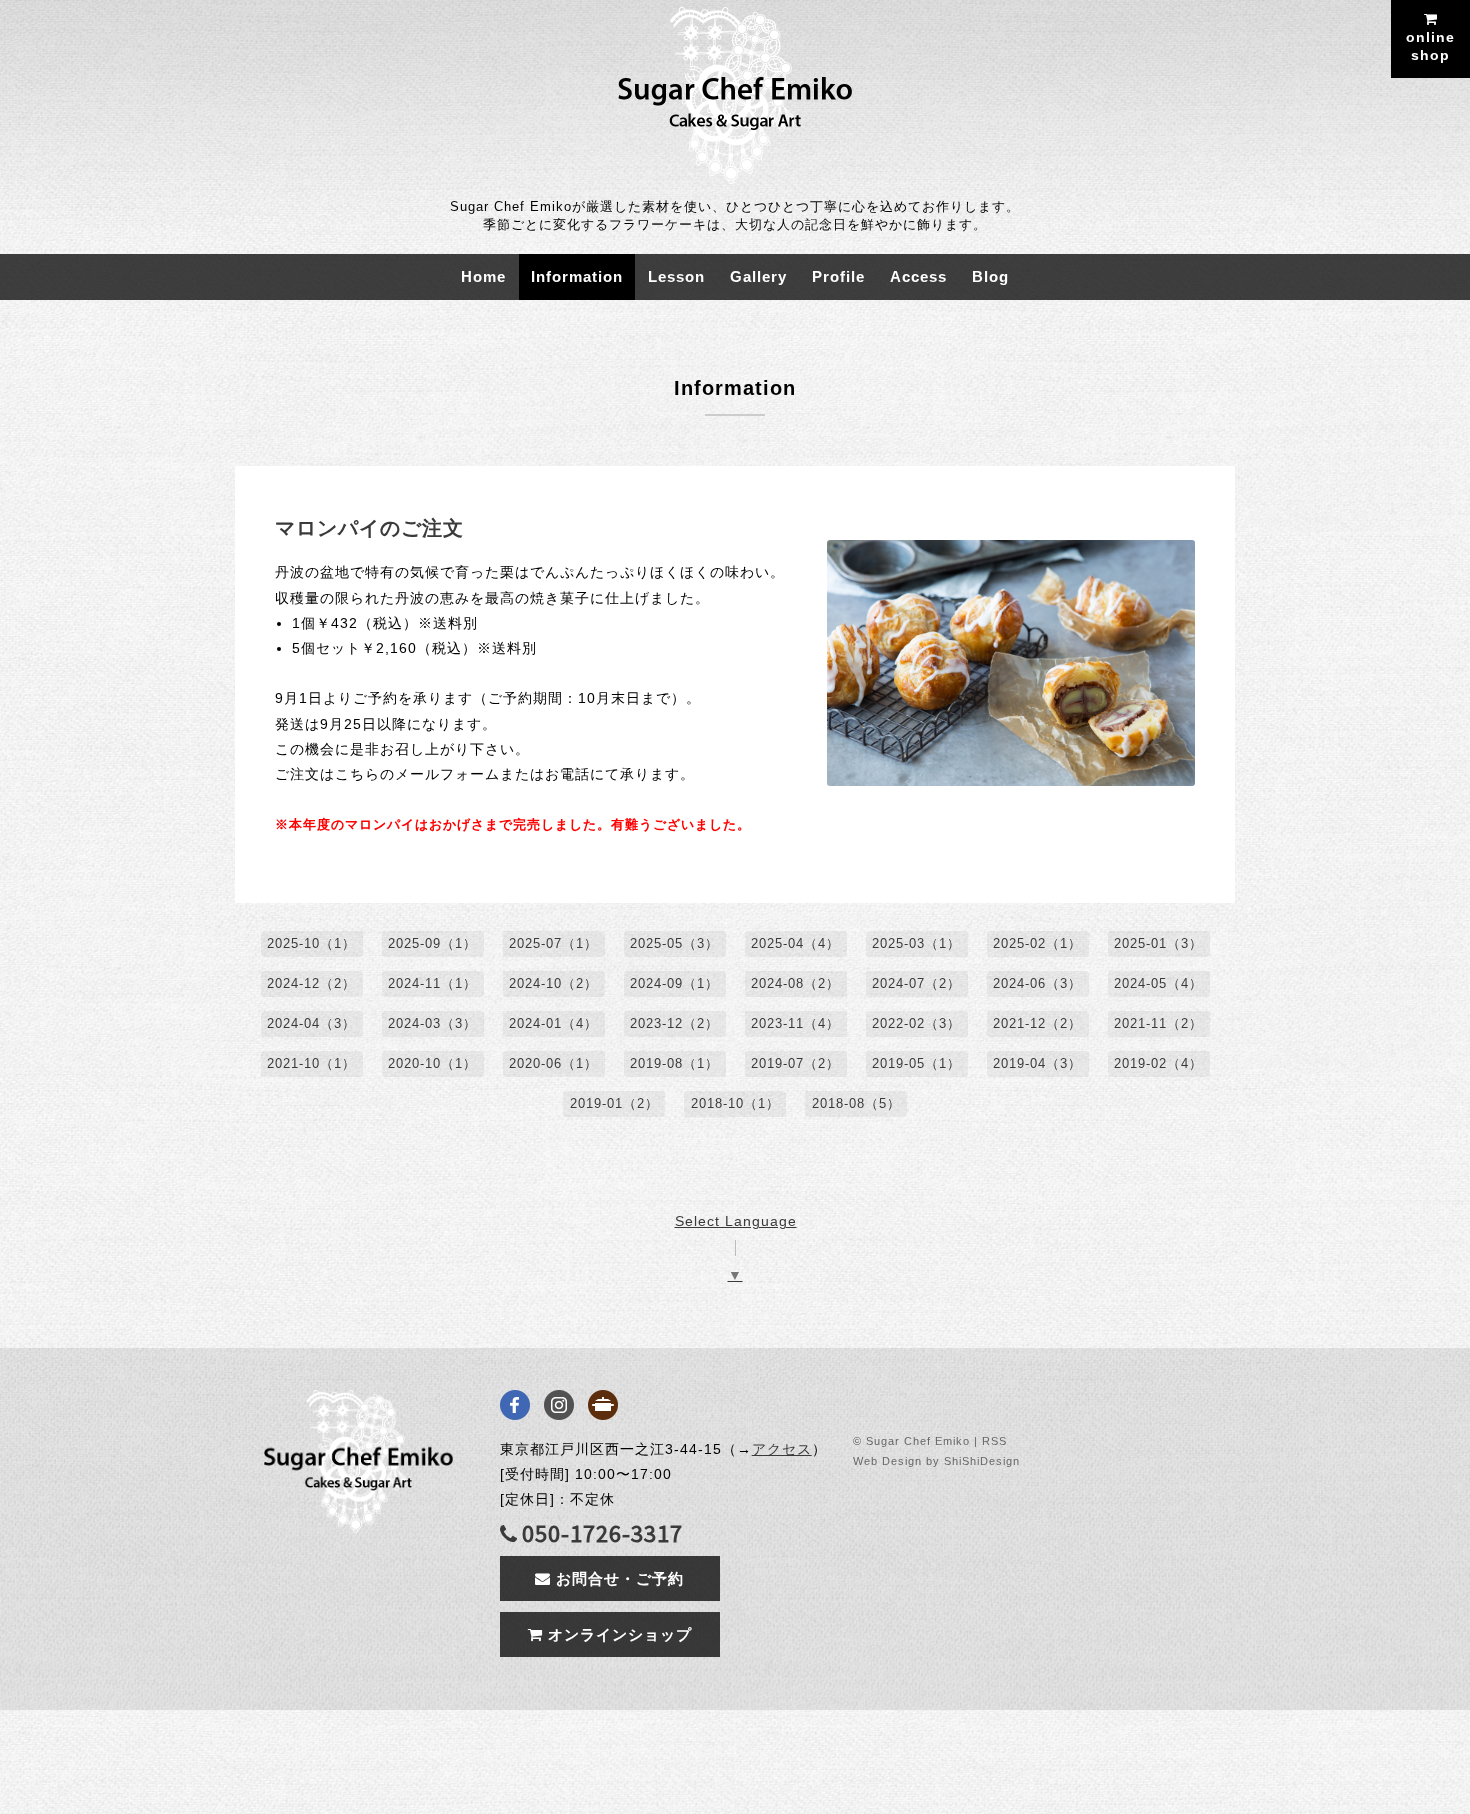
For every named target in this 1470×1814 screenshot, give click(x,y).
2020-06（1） (553, 1063)
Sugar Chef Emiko (918, 1441)
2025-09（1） (432, 943)
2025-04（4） (795, 943)
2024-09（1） (674, 983)
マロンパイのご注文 (369, 528)
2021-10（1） (311, 1063)
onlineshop (1430, 46)
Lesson (676, 276)
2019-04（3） (1037, 1063)
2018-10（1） (735, 1103)
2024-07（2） (916, 983)
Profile (838, 276)
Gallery (758, 276)
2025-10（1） (311, 943)
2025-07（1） (553, 943)
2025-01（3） (1158, 943)
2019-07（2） (795, 1063)
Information (577, 276)
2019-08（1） (674, 1063)
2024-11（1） (432, 983)
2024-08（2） (795, 983)
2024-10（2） (553, 983)
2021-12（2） (1037, 1023)
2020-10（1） (432, 1063)
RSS (994, 1441)
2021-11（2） (1158, 1023)
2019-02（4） (1158, 1063)
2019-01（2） (614, 1103)
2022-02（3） (916, 1023)
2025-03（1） (916, 943)
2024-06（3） (1037, 983)
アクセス (782, 1449)
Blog (990, 276)
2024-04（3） (311, 1023)
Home (483, 276)
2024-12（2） (311, 983)
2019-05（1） (916, 1063)
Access (918, 276)
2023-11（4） (795, 1023)
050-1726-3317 (602, 1533)
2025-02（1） (1037, 943)
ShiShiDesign (982, 1461)
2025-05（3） (674, 943)
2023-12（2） (674, 1023)
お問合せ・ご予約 (617, 1578)
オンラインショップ (617, 1634)
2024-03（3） (432, 1023)
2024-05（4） (1158, 983)
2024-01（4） (553, 1023)
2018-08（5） (856, 1103)
